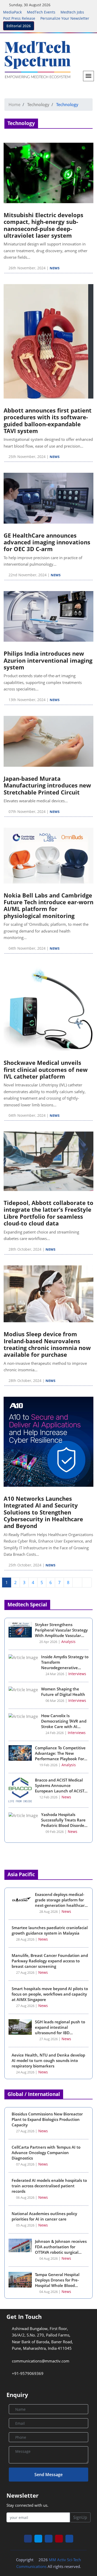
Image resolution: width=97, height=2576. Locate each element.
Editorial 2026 (19, 26)
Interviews (77, 1674)
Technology (38, 105)
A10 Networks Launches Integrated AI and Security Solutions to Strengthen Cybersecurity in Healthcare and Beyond (43, 1512)
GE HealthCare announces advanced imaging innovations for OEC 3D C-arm (47, 542)
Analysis (68, 1642)
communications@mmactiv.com (40, 2361)
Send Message (48, 2475)
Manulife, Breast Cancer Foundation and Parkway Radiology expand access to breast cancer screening (50, 1961)
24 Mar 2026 (54, 1674)
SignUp (80, 2517)
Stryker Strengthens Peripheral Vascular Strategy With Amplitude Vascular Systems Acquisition (61, 1633)
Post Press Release (19, 18)
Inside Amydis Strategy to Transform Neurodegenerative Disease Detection (65, 1665)
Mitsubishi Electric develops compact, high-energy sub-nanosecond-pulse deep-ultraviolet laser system (43, 225)
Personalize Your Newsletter (65, 18)
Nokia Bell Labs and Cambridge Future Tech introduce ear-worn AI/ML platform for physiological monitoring (48, 905)
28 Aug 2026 (48, 1912)
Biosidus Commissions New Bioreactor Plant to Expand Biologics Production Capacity (47, 2119)
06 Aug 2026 (25, 2198)
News (55, 268)
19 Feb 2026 (48, 1765)
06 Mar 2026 (54, 1701)
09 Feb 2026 (54, 1832)
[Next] (77, 1582)
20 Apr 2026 (48, 1642)
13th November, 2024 (27, 700)
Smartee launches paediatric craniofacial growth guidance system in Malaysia (50, 1930)
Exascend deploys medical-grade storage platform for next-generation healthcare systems (61, 1903)
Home (14, 105)
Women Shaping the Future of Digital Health (63, 1692)
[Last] (87, 1582)
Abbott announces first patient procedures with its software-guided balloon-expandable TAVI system (48, 420)
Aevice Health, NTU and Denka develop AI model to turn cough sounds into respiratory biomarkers (48, 2060)
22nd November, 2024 (28, 575)
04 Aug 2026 (48, 2259)
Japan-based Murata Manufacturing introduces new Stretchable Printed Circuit (47, 785)
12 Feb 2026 (48, 1797)
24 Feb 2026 (54, 1733)
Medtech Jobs (72, 12)
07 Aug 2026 (25, 2164)
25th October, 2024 (25, 1565)
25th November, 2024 (27, 457)
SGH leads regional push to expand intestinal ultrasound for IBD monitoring (60, 2030)
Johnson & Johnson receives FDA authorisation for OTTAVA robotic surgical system (61, 2249)
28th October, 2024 (25, 1249)
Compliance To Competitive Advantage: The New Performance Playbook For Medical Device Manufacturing (60, 1759)
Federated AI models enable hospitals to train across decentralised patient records (49, 2186)
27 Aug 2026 (25, 1973)
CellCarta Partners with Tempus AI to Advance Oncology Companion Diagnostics (46, 2153)
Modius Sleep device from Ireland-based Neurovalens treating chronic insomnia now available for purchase (47, 1344)
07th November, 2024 (27, 811)
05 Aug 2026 (25, 2225)
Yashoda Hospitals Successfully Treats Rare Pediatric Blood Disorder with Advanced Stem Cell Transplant (64, 1825)
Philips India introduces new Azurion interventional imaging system (48, 660)
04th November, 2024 (27, 948)
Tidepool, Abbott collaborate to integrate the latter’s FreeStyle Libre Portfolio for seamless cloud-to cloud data (48, 1213)
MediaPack (12, 12)
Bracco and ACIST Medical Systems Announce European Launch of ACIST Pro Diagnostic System (60, 1788)
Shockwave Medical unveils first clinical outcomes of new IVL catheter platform (46, 1069)
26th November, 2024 (27, 268)
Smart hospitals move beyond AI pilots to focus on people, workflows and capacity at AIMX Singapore (50, 1994)
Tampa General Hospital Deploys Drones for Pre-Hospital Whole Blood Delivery (57, 2283)
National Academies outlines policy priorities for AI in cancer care (44, 2216)
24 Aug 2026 (25, 2072)
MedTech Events (41, 12)
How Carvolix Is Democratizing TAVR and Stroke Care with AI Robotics (64, 1724)
